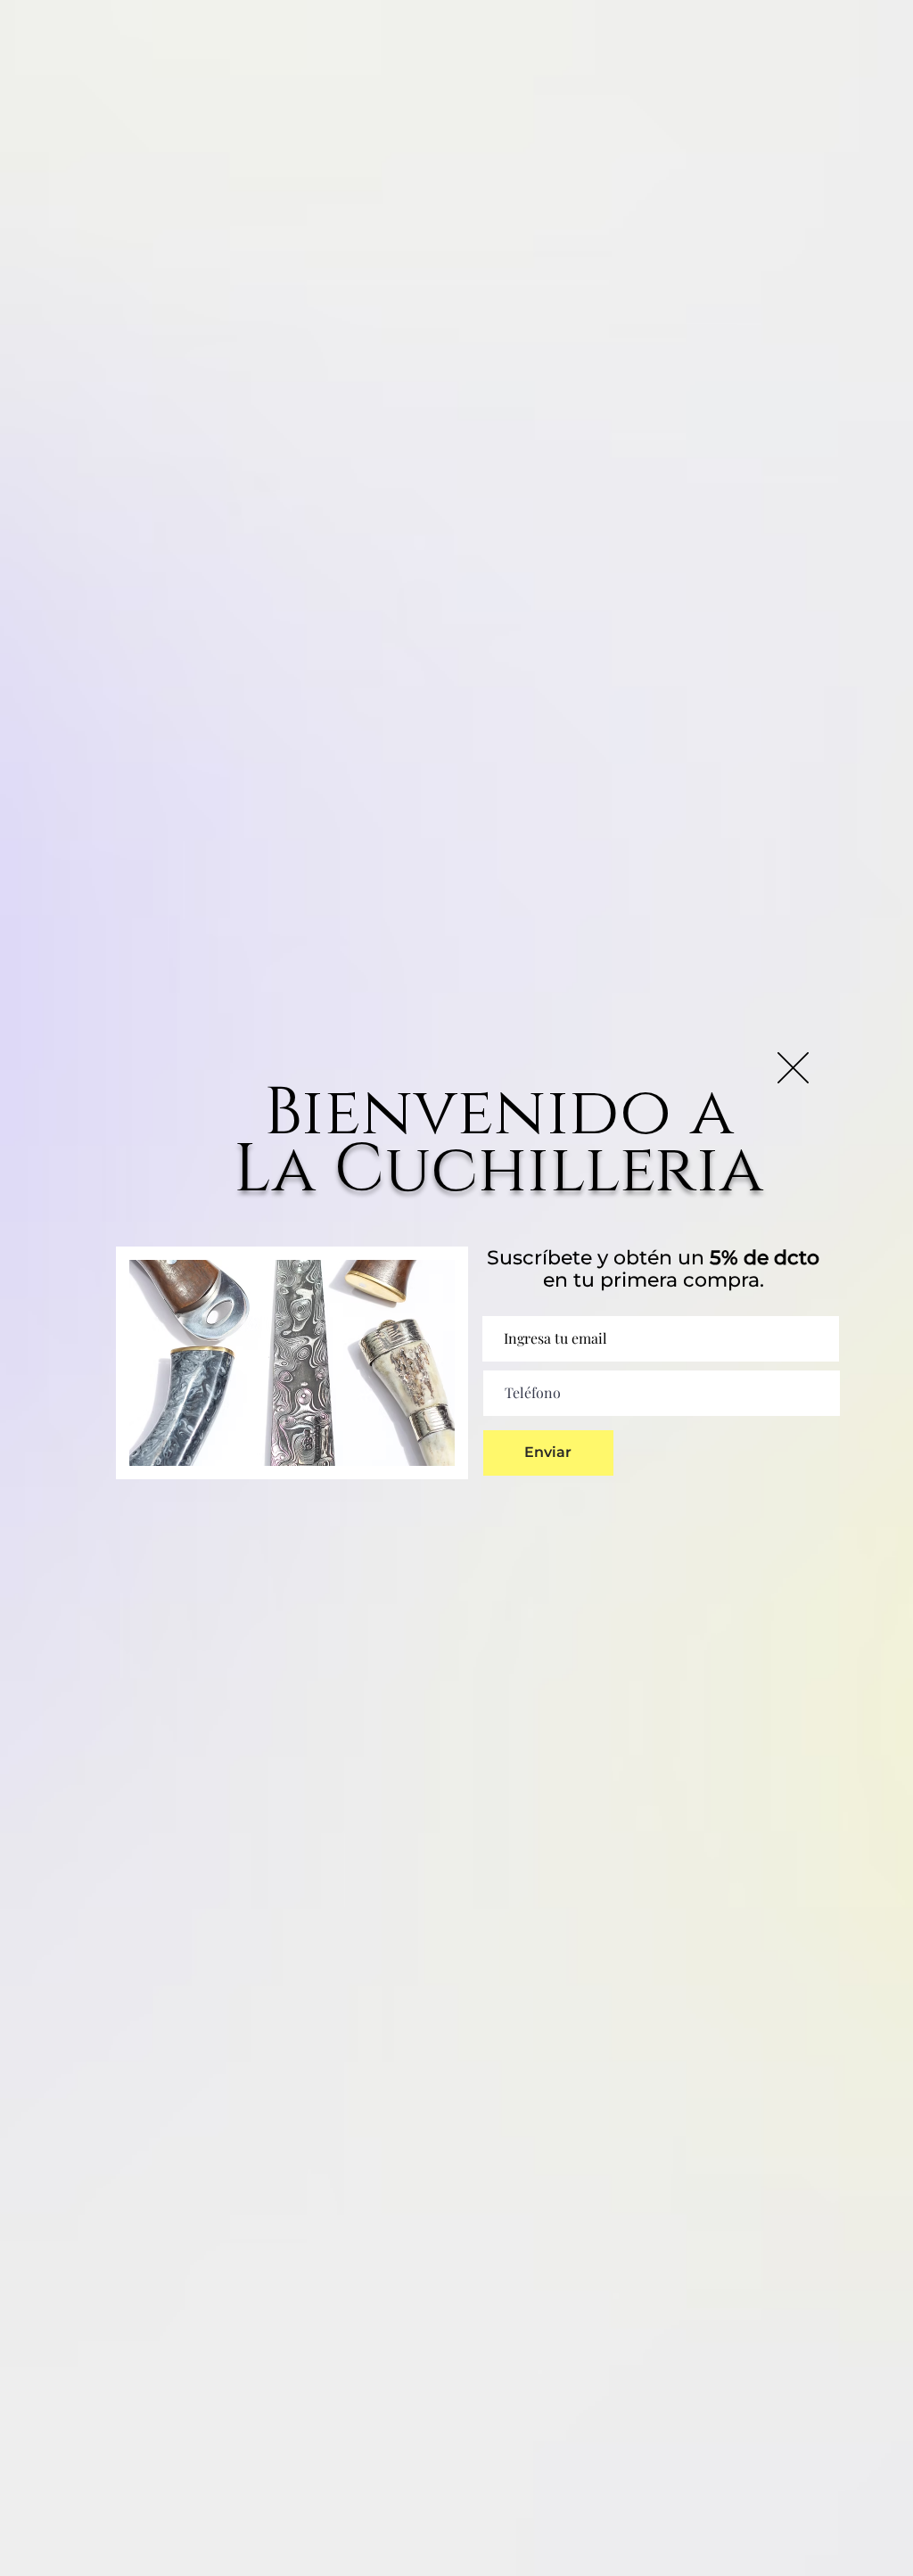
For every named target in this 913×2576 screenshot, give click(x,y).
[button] (793, 1068)
